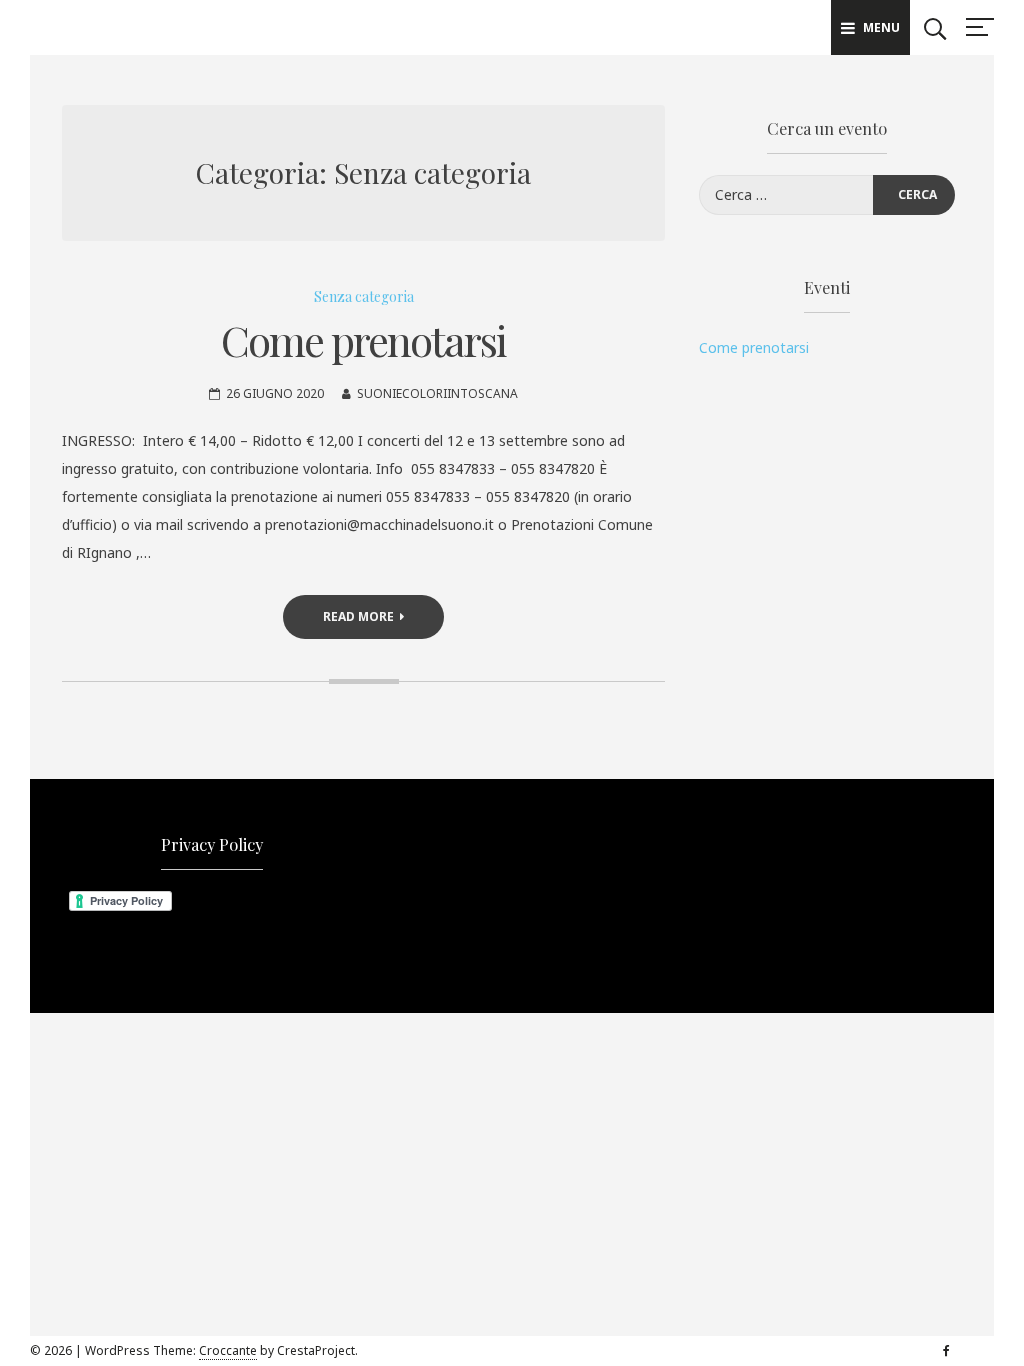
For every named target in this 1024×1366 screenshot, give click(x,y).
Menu (881, 27)
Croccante (228, 1350)
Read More (358, 616)
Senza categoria (364, 296)
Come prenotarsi (363, 340)
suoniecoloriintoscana (437, 393)
